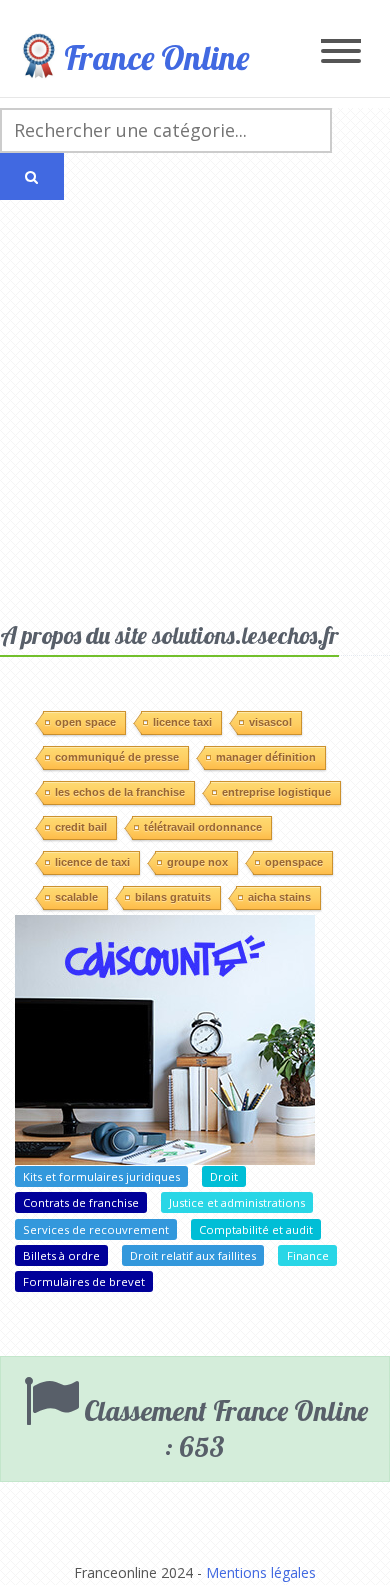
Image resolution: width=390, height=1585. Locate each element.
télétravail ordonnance (203, 827)
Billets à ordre (61, 1255)
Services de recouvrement (96, 1229)
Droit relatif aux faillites (193, 1255)
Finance (308, 1255)
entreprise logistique (276, 792)
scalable (76, 897)
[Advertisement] (195, 415)
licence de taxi (92, 862)
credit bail (81, 827)
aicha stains (279, 897)
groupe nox (197, 862)
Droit (224, 1176)
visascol (270, 722)
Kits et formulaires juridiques (101, 1176)
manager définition (266, 757)
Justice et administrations (237, 1202)
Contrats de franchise (81, 1202)
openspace (294, 862)
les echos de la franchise (120, 792)
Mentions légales (261, 1572)
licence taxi (182, 722)
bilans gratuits (173, 897)
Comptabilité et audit (256, 1229)
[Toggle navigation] (341, 52)
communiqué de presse (117, 757)
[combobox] (166, 130)
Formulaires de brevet (84, 1281)
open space (85, 722)
